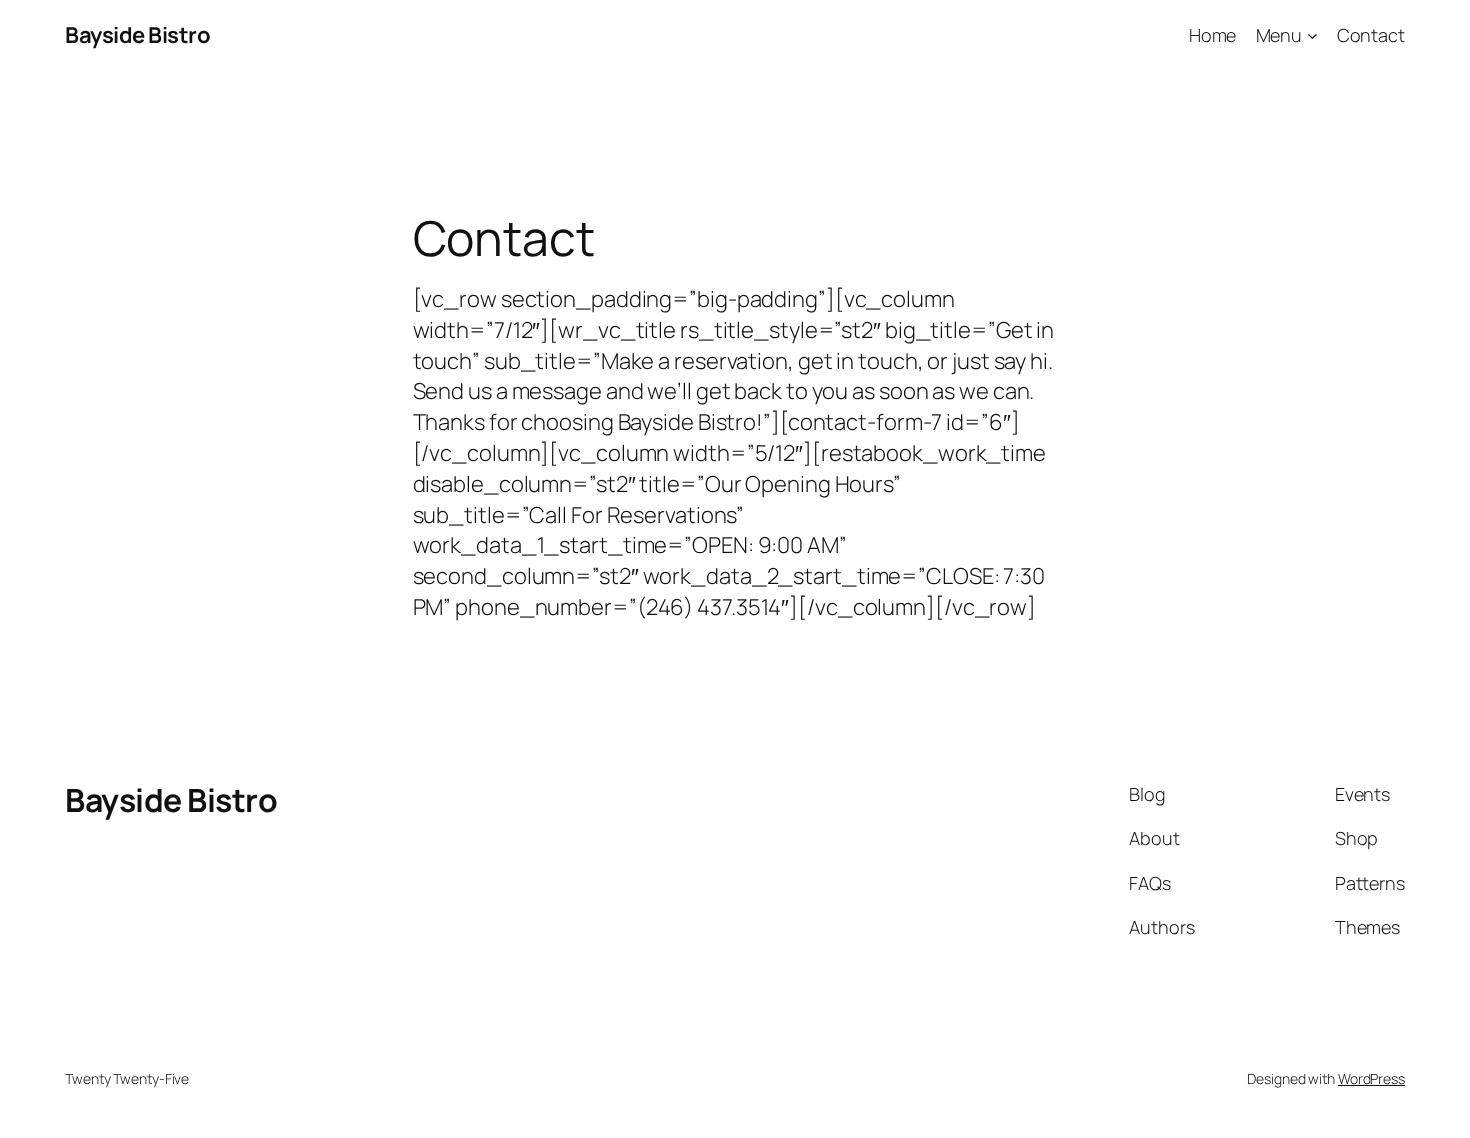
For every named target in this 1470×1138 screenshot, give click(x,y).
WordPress (1371, 1078)
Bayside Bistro (137, 35)
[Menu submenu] (1312, 35)
